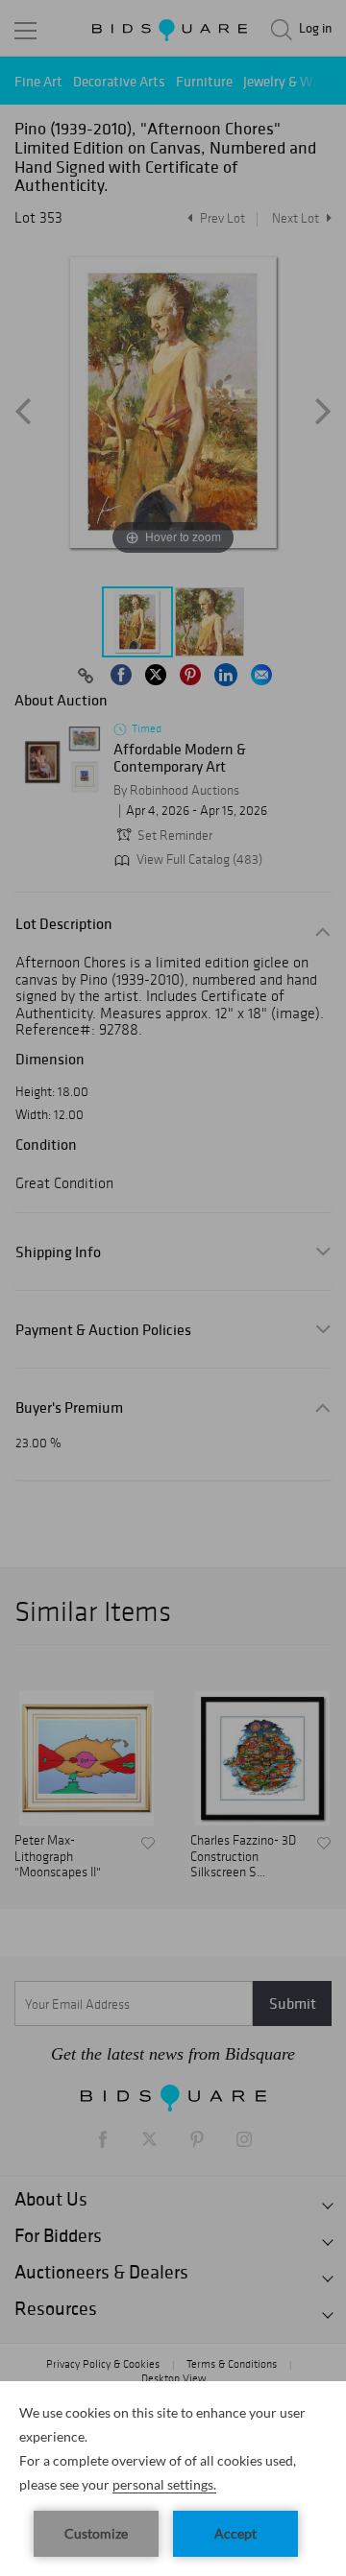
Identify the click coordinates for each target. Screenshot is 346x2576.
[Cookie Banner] (173, 2479)
